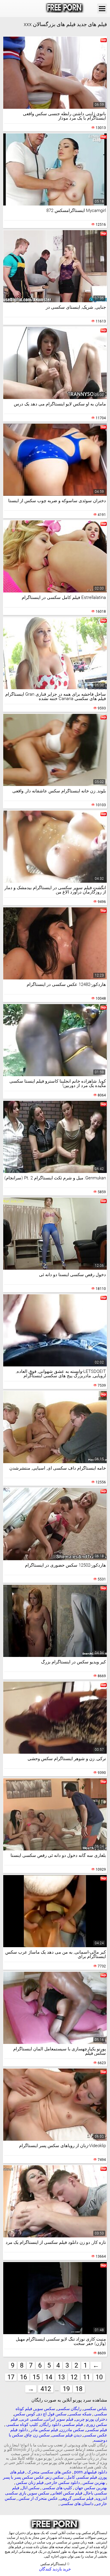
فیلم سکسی (97, 2430)
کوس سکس (25, 2414)
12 (74, 2377)
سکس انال (30, 2488)
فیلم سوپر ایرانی (59, 2419)
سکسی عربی (31, 2419)
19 (66, 2389)
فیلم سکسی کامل (81, 2477)
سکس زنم (55, 2477)
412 (46, 2389)
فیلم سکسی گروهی (77, 2498)
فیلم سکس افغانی (67, 2493)
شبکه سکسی (80, 2414)
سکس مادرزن (72, 2430)
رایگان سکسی (69, 2409)
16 (23, 2377)
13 (61, 2377)
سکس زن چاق (37, 2435)
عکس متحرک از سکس (38, 2498)
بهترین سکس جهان (90, 2488)
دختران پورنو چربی (91, 2419)
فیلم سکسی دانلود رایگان (61, 2424)
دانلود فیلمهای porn (90, 2472)
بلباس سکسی (95, 2409)
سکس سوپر (45, 2409)
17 (11, 2377)
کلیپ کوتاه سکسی (22, 2424)
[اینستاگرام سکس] (65, 9)
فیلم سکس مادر (44, 2430)
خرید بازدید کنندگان (55, 2569)
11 (87, 2377)
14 (49, 2377)
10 (99, 2377)
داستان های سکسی (76, 2504)
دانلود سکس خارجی (63, 2482)
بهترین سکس (93, 2482)
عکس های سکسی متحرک (49, 2472)
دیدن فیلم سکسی (67, 2435)
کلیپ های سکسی (57, 2488)
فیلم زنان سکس (29, 2482)
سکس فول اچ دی (52, 2414)
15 (36, 2377)
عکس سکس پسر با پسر (23, 2477)
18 (79, 2389)
